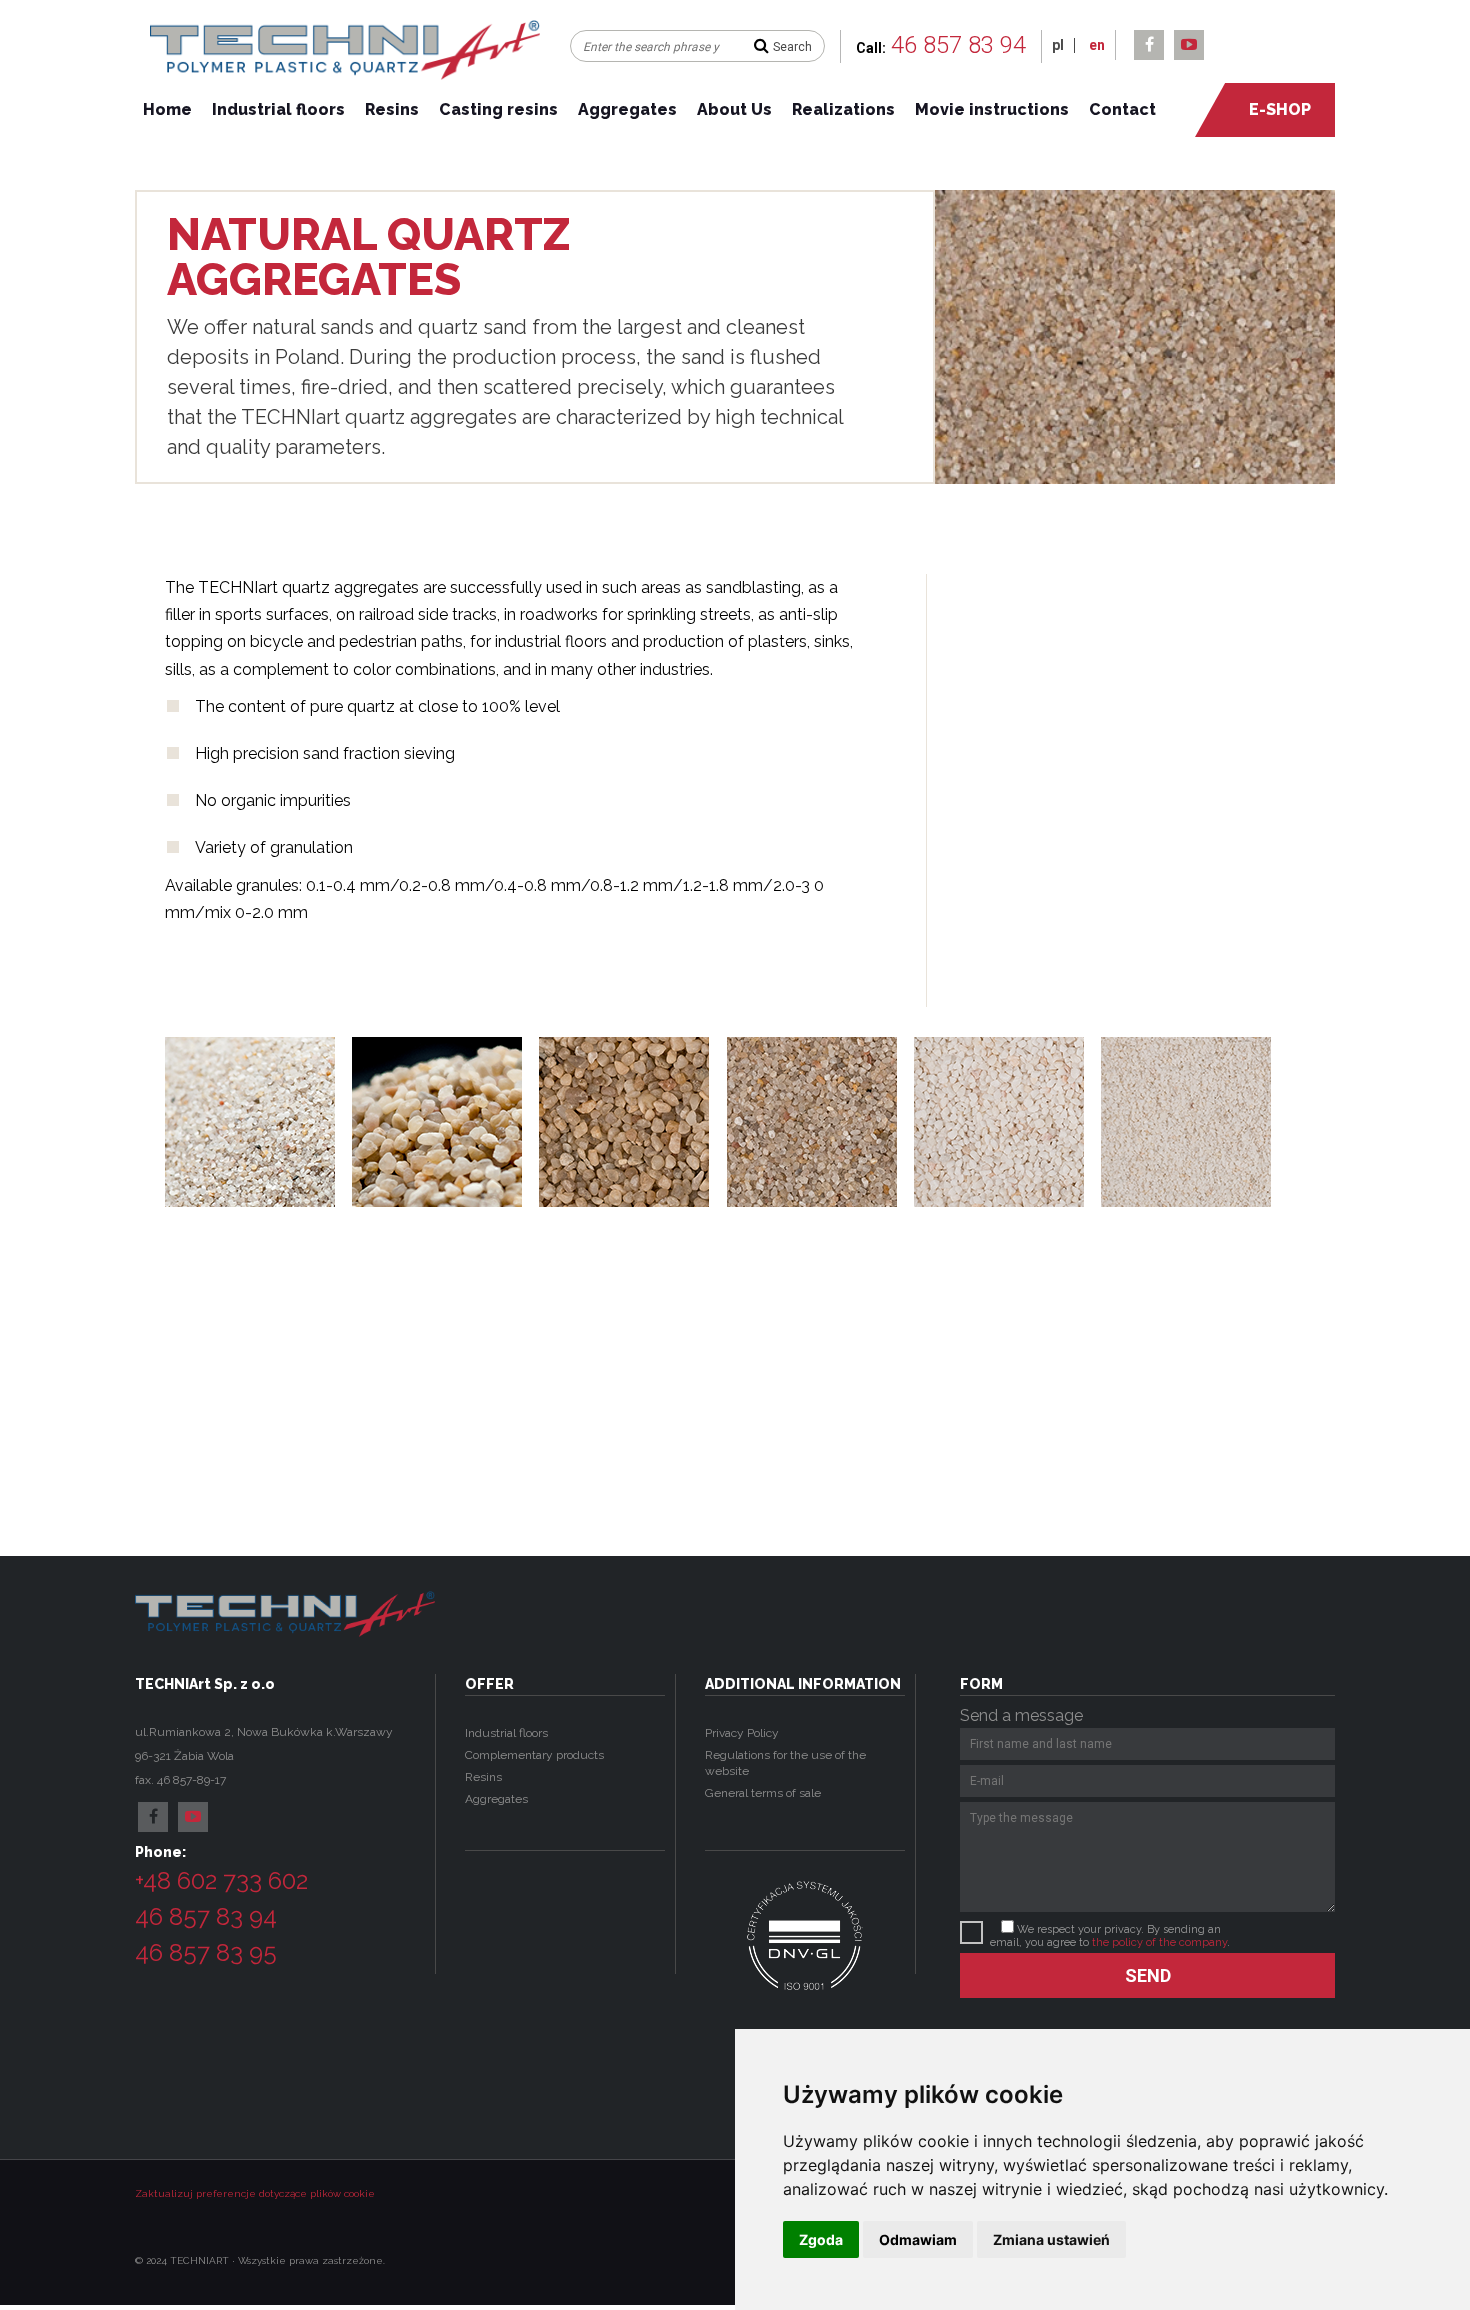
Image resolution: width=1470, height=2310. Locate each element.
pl (1058, 45)
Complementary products (534, 1755)
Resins (392, 109)
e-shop (1280, 109)
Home (167, 109)
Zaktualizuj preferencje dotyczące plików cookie (255, 2193)
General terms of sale (764, 1793)
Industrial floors (278, 109)
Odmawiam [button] (918, 2239)
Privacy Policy (742, 1733)
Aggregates (627, 109)
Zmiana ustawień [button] (1051, 2239)
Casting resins (498, 109)
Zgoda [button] (821, 2239)
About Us (734, 109)
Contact (1122, 109)
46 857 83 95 (206, 1952)
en (1097, 45)
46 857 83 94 (958, 45)
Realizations (843, 109)
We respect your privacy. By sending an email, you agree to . (1110, 1936)
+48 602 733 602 (221, 1880)
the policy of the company (1159, 1942)
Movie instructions (992, 109)
